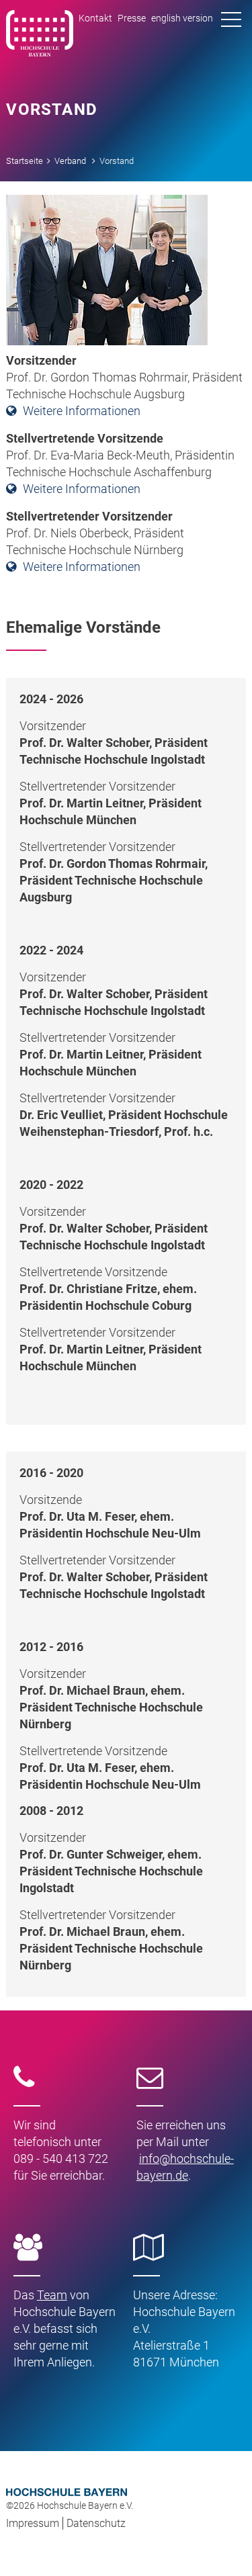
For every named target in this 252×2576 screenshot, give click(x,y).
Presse (132, 18)
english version (182, 18)
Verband (70, 161)
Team (52, 2295)
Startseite (25, 161)
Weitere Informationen (82, 411)
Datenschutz (96, 2523)
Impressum (33, 2523)
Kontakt (95, 18)
